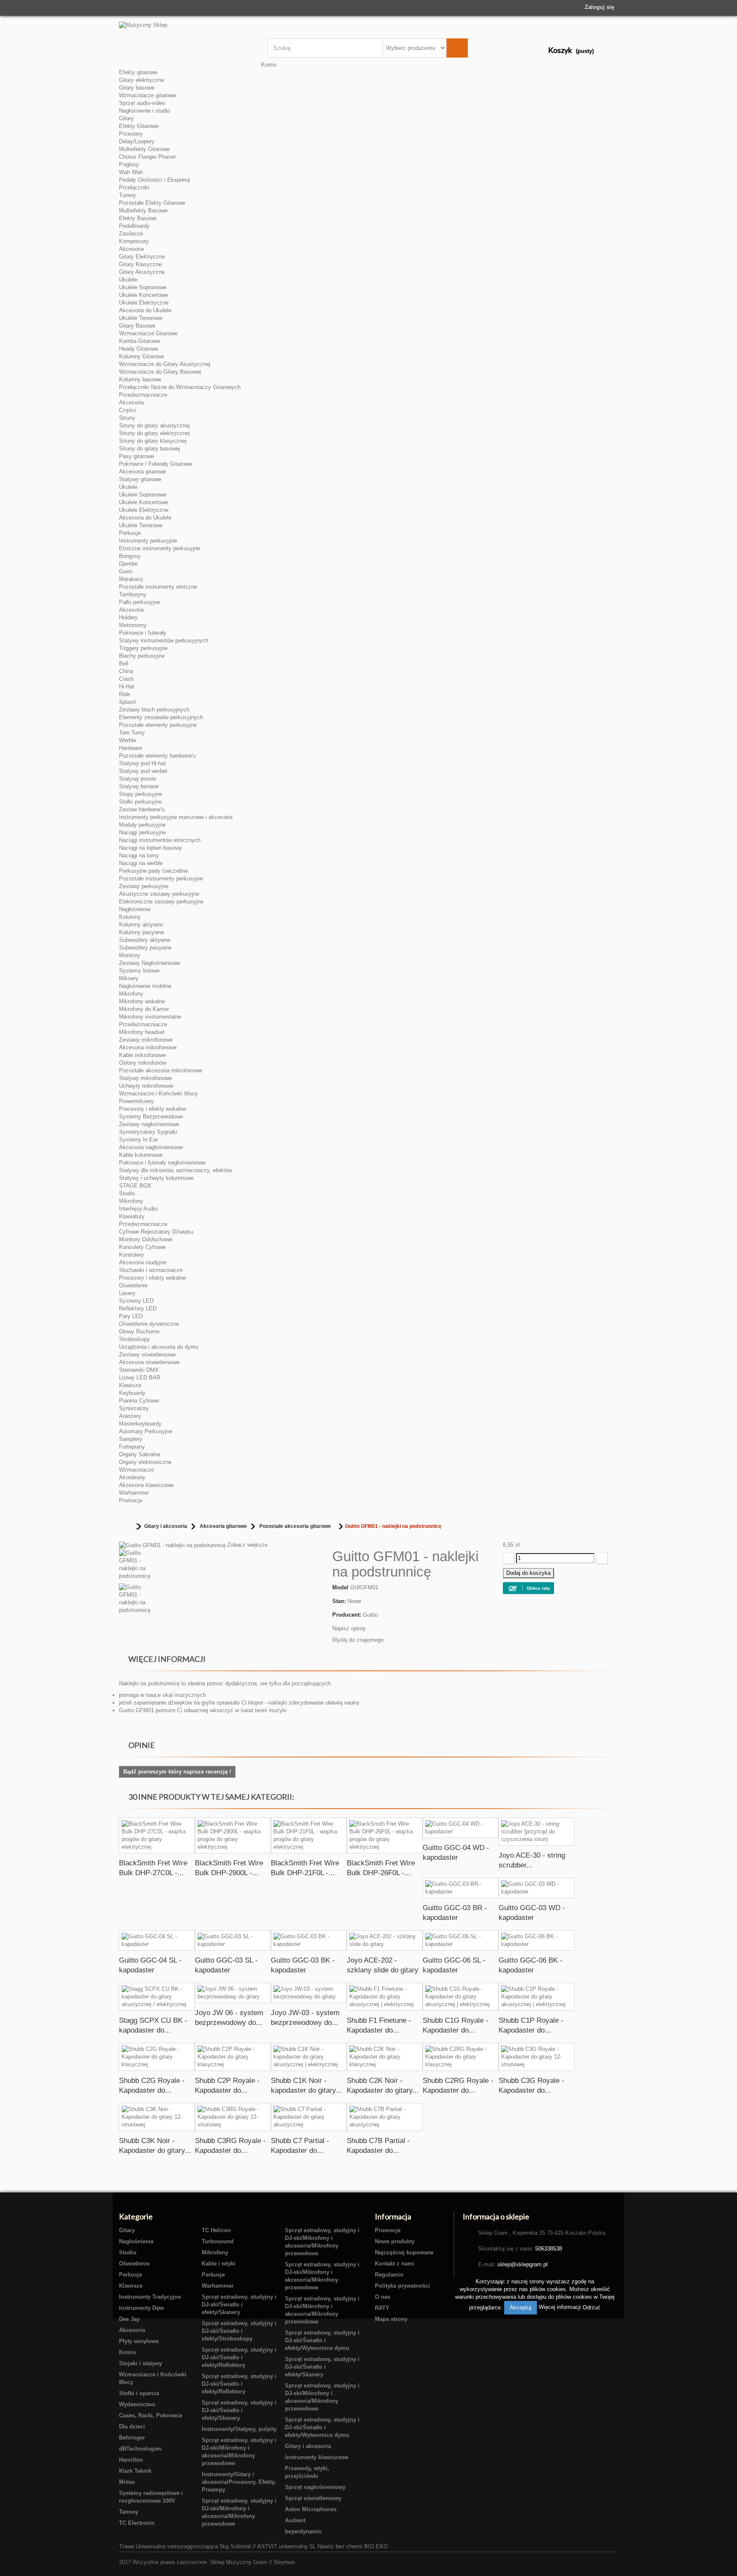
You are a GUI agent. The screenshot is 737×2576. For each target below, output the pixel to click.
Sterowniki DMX (139, 1370)
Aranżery (130, 1416)
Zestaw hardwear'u (142, 809)
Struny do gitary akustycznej (154, 425)
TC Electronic (137, 2523)
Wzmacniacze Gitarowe (148, 333)
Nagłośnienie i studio (145, 111)
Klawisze (130, 1385)
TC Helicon (216, 2230)
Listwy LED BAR (140, 1378)
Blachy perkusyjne (142, 656)
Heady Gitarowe (139, 349)
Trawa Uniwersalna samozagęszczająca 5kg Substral (185, 2546)
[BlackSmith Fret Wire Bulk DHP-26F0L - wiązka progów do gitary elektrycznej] (385, 1835)
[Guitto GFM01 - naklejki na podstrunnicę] (219, 1566)
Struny (127, 418)
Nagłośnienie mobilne (145, 986)
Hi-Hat (127, 687)
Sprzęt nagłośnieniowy (315, 2487)
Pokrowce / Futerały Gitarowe (155, 464)
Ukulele (128, 280)
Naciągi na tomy (139, 855)
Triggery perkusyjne (143, 648)
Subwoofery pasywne (145, 948)
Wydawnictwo (137, 2404)
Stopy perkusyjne (141, 794)
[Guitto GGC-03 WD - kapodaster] (537, 1888)
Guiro (126, 571)
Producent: (347, 1615)
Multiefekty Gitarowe (144, 149)
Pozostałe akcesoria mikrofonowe (161, 1070)
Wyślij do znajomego (358, 1640)
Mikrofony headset (142, 1032)
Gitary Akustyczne (142, 272)
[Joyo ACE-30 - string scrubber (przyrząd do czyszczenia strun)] (537, 1832)
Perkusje (130, 533)
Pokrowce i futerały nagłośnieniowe (162, 1163)
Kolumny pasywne (142, 932)
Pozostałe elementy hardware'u (157, 756)
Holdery (128, 617)
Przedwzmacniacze (143, 395)
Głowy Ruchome (139, 1332)
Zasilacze (131, 234)
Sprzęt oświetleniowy (313, 2498)
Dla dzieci (132, 2426)
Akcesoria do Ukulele (145, 310)
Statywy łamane (139, 786)
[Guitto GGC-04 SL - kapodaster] (157, 1940)
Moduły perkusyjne (142, 825)
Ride (125, 694)
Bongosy (130, 556)
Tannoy (129, 2512)
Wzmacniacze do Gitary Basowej (160, 372)
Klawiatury (132, 1216)
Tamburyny (133, 594)
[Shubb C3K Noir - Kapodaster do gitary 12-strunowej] (157, 2117)
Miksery (129, 978)
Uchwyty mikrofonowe (146, 1086)
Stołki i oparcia (139, 2393)
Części (128, 410)
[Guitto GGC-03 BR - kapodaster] (461, 1888)
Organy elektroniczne (145, 1462)
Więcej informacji (561, 2307)
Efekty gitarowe (138, 72)
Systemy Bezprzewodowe (151, 1117)
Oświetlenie (133, 1285)
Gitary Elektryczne (142, 257)
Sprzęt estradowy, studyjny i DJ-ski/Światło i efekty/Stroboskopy (239, 2331)
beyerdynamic (303, 2531)
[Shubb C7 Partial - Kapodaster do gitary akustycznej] (309, 2117)
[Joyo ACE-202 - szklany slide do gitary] (385, 1940)
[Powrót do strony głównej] (128, 1526)
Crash (126, 679)
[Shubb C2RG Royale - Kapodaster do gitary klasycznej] (461, 2057)
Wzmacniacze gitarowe (148, 95)
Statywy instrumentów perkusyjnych (164, 640)
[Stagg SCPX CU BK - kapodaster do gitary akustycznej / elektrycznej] (157, 1997)
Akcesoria (131, 249)
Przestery (131, 134)
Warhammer (134, 1493)
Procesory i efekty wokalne (152, 1109)
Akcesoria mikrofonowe (148, 1047)
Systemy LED (136, 1301)
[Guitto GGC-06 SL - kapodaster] (461, 1940)
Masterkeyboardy (140, 1424)
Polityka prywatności (402, 2286)
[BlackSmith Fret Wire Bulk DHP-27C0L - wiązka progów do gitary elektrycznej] (157, 1835)
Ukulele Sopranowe (143, 287)
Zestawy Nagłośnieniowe (149, 963)
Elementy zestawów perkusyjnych (161, 717)
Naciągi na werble (141, 863)
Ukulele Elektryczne (144, 303)
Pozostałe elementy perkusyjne (158, 725)
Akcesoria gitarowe (142, 472)
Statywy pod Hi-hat (142, 763)
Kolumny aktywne (141, 925)
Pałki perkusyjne (139, 602)
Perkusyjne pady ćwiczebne (154, 871)
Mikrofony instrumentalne (150, 1017)
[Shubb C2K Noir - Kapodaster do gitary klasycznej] (385, 2057)
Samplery (131, 1439)
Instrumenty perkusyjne (148, 541)
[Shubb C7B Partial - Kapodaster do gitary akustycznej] (385, 2117)
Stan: (339, 1601)
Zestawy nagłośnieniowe (149, 1124)
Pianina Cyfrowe (139, 1401)
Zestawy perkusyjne (144, 886)
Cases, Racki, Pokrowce (151, 2415)
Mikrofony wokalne (142, 1001)
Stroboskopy (135, 1339)
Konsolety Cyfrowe (142, 1247)
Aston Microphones (311, 2509)
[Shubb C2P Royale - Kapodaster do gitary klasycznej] (233, 2057)
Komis (269, 65)
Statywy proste (138, 779)
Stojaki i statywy (141, 2363)
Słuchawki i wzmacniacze (151, 1270)
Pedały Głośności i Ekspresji (155, 180)
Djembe (128, 564)
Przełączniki (134, 187)
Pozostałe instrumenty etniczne (158, 587)
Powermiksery (136, 1101)
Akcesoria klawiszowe (146, 1485)
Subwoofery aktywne (145, 940)
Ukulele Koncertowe (144, 295)
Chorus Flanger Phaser (147, 157)
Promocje (131, 1500)
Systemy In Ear (138, 1140)
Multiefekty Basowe (143, 211)
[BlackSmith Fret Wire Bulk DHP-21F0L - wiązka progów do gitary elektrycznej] (309, 1835)
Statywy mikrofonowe (145, 1078)
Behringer (132, 2438)
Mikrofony (131, 994)
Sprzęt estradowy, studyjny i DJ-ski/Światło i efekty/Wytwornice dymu (322, 2340)
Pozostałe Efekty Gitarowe (152, 203)
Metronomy (133, 625)
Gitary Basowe (137, 326)
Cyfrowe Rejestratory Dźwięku (156, 1232)
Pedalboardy (134, 226)
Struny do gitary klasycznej (153, 441)
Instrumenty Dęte (141, 2308)
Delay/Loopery (137, 141)
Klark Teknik (135, 2471)
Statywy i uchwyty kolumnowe (156, 1178)
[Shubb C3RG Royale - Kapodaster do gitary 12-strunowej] (233, 2117)
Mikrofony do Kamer (144, 1009)
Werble (128, 740)
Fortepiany (132, 1447)
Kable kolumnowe (141, 1155)
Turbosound (218, 2241)
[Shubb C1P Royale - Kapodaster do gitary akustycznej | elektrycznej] (537, 1997)
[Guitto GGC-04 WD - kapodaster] (461, 1828)
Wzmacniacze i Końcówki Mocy (158, 1093)
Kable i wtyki (219, 2264)
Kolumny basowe (140, 379)
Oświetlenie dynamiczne (149, 1324)
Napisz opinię (349, 1628)
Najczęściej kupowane (404, 2252)
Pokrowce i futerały (143, 633)
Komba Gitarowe (139, 341)
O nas (383, 2297)
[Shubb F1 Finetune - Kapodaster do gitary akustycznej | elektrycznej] (385, 1997)
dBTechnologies (140, 2449)
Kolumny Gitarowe (142, 356)
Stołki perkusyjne (140, 802)
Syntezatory (134, 1408)
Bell (124, 664)
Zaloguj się (599, 7)
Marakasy (131, 579)
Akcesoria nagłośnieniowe (151, 1147)
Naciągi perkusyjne (142, 832)
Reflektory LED (138, 1308)
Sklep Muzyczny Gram (239, 2562)
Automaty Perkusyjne (146, 1431)
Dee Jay (129, 2319)
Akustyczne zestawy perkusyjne (159, 894)
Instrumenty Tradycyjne (150, 2297)
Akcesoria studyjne (143, 1262)
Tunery (128, 195)
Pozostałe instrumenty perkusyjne (161, 879)
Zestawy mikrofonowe (146, 1040)
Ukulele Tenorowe (141, 318)
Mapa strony (391, 2319)
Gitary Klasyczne (140, 264)
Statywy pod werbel (143, 771)
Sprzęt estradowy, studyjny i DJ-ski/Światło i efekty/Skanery (239, 2304)
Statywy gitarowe (140, 479)
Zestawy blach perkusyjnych (154, 710)
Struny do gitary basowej (149, 449)
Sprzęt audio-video (142, 103)
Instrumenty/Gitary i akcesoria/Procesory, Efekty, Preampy (239, 2482)
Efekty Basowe (138, 218)
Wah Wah (131, 172)
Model (340, 1587)
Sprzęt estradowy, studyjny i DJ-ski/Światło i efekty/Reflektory (239, 2357)
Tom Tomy (132, 733)
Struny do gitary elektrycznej (154, 433)
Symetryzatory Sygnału (148, 1132)
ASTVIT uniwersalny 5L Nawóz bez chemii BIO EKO (322, 2546)
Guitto (370, 1615)
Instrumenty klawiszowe (317, 2457)
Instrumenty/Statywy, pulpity (239, 2429)
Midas (127, 2482)
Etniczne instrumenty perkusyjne (160, 548)
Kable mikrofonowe (142, 1055)
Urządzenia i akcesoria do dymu (159, 1347)
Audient (295, 2520)
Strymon (284, 2562)
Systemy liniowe (139, 971)
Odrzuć (592, 2307)
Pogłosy (129, 164)
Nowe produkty (395, 2241)
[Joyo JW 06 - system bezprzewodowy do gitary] (233, 1993)
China (126, 671)
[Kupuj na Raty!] (528, 1587)
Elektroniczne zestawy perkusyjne (161, 902)
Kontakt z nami (395, 2264)
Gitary (126, 118)
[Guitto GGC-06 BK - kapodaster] (537, 1940)
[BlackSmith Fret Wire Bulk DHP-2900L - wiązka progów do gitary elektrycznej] (233, 1835)
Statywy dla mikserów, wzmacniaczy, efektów (176, 1170)
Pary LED (131, 1316)
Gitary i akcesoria (166, 1526)
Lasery (127, 1293)
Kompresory (134, 241)
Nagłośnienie (135, 909)
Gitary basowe (137, 88)
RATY (382, 2308)
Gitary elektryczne (142, 80)
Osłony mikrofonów (143, 1063)
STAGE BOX (135, 1186)
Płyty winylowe (139, 2341)
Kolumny (130, 917)
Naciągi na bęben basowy (151, 848)
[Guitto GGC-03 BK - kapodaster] (309, 1940)
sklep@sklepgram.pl (522, 2264)
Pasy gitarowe (136, 456)
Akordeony (132, 1477)
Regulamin (389, 2275)
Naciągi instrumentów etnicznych (160, 840)
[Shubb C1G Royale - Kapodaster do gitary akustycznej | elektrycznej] (461, 1997)
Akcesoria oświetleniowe (149, 1362)
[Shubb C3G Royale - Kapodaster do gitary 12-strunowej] (537, 2057)
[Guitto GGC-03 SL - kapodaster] (233, 1940)
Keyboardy (132, 1393)
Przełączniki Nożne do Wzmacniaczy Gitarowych (180, 387)
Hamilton (131, 2460)
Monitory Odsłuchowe (146, 1239)
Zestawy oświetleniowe (147, 1355)
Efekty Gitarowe (139, 126)
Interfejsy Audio (138, 1209)
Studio (127, 1193)
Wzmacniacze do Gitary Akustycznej (165, 364)
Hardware (131, 748)
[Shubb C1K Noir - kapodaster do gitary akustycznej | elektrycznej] (309, 2057)
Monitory (130, 955)
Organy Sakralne (140, 1454)
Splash (128, 702)
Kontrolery (132, 1255)
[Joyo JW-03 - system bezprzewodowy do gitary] (309, 1993)
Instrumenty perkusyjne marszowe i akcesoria (176, 817)
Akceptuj (521, 2307)
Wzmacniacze (136, 1470)
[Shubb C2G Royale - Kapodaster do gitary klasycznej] (157, 2057)
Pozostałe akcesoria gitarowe (295, 1526)
